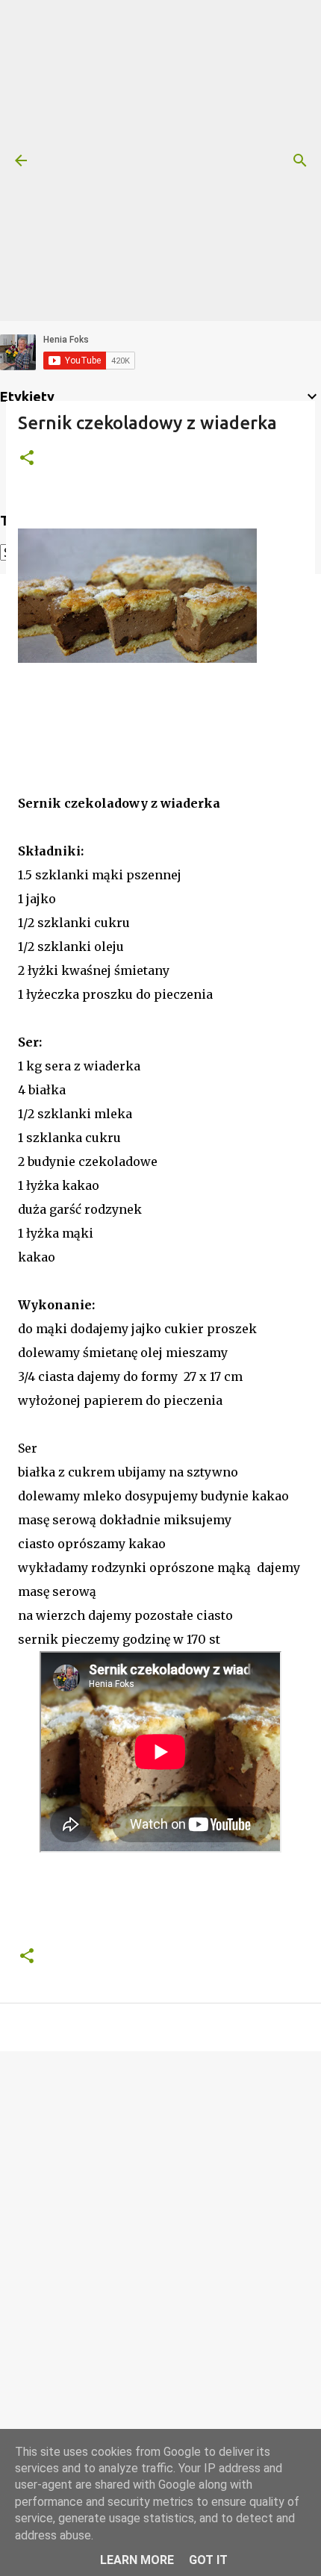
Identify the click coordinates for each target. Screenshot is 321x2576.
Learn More (137, 2560)
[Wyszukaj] (300, 160)
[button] (27, 459)
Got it (208, 2560)
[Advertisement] (160, 160)
